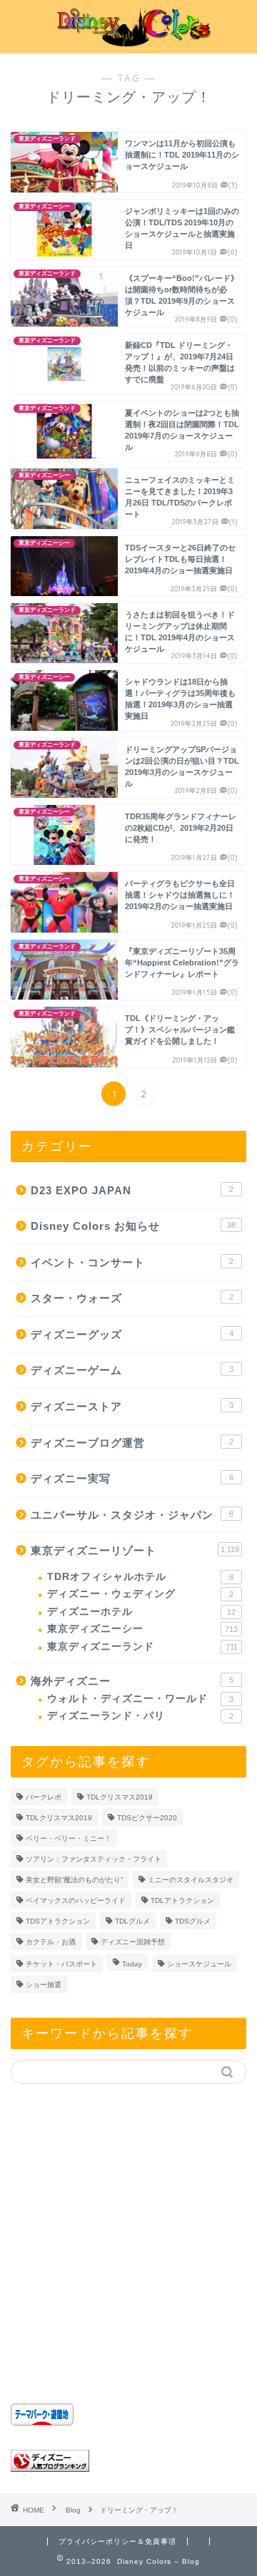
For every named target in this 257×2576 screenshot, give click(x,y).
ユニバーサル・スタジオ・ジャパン (132, 1515)
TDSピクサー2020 (147, 1818)
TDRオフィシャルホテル (140, 1577)
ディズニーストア (132, 1406)
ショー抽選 (44, 1985)
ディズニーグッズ (132, 1334)
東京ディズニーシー (142, 1629)
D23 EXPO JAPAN (132, 1190)
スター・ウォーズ (132, 1298)
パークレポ (44, 1797)
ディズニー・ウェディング (140, 1594)
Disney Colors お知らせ (133, 1226)
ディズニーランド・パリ (140, 1716)
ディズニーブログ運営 (132, 1443)
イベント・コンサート (132, 1262)
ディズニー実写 (132, 1478)
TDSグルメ (193, 1921)
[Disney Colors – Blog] (128, 42)
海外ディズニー (132, 1681)
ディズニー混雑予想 (133, 1942)
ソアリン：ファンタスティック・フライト (94, 1859)
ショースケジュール (199, 1964)
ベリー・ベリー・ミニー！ (69, 1838)
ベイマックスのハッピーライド (76, 1900)
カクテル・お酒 (51, 1942)
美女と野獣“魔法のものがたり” (74, 1880)
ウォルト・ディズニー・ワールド (140, 1699)
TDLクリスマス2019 (120, 1797)
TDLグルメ (132, 1921)
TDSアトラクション (58, 1921)
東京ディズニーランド (142, 1647)
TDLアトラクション (182, 1900)
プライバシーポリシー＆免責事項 (117, 2541)
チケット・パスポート (61, 1964)
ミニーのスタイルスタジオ (191, 1880)
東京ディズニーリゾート (135, 1550)
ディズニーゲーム (132, 1370)
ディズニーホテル (141, 1612)
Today (132, 1964)
